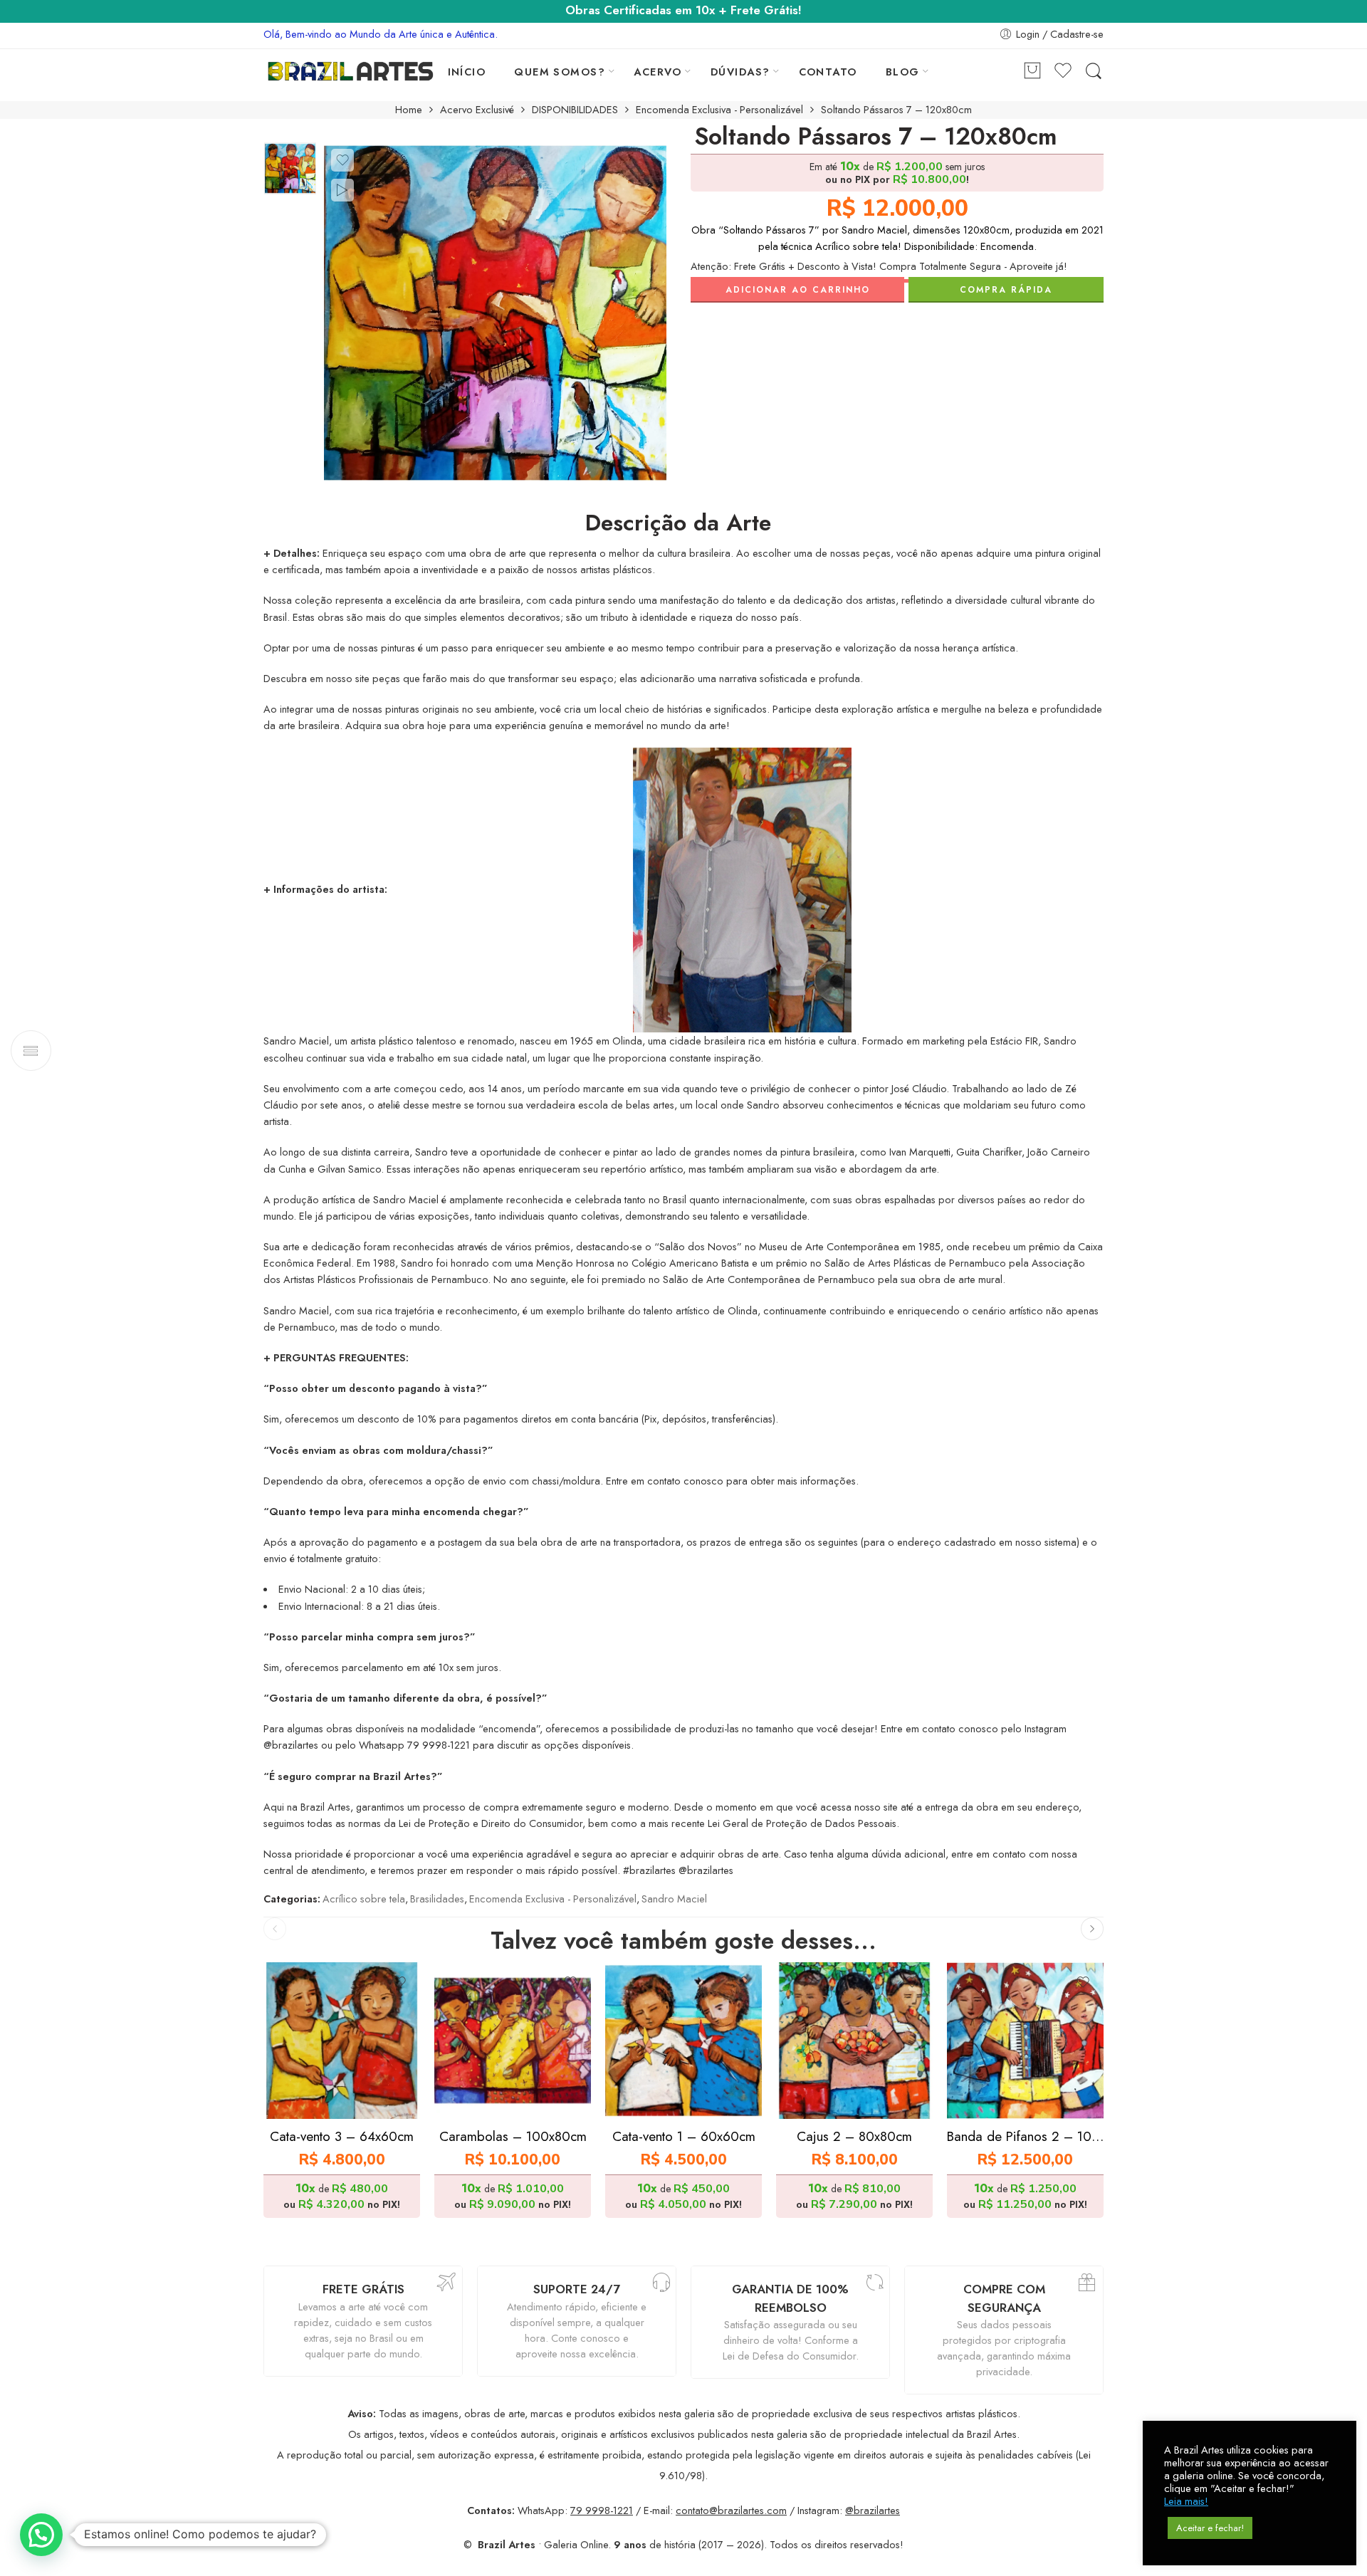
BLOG (903, 72)
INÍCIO (467, 72)
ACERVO (658, 72)
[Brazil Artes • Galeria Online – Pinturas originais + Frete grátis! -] (351, 71)
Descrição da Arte (678, 523)
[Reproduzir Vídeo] (342, 190)
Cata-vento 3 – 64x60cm (342, 2136)
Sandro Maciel (674, 1899)
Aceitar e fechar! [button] (1210, 2528)
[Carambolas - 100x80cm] (513, 2041)
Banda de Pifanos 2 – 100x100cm (1025, 2136)
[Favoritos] (342, 160)
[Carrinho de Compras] (1032, 72)
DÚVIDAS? (740, 72)
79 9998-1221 (602, 2510)
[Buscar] (1094, 72)
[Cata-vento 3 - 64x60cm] (342, 2041)
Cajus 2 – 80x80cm (854, 2136)
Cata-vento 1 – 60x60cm (684, 2136)
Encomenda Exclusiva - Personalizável (719, 110)
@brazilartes (873, 2510)
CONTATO (828, 72)
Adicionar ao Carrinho (798, 290)
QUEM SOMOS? (560, 72)
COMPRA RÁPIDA (1006, 290)
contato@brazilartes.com (731, 2510)
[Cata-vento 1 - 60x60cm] (683, 2041)
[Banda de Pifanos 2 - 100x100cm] (1025, 2041)
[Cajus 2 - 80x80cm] (854, 2041)
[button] (41, 2535)
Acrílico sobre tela (364, 1899)
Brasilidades (437, 1899)
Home (409, 110)
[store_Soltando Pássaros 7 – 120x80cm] (290, 168)
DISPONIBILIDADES (575, 110)
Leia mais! (1186, 2501)
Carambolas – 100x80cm (513, 2136)
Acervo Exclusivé (477, 110)
